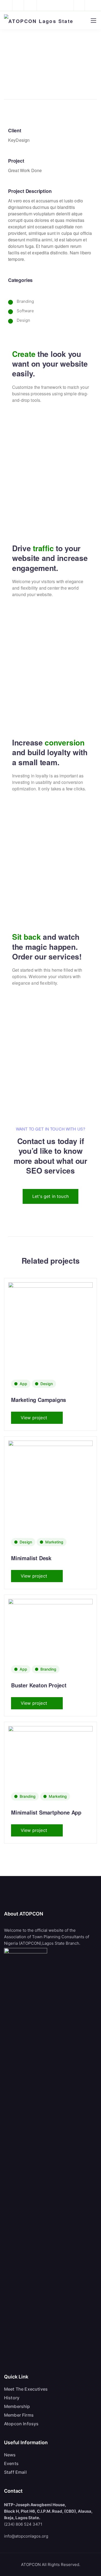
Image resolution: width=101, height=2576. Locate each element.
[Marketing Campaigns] (50, 1341)
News (10, 2455)
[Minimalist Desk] (50, 1500)
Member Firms (19, 2415)
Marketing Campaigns (39, 1400)
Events (11, 2463)
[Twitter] (79, 5)
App (23, 1384)
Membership (17, 2406)
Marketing (54, 1542)
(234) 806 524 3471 (23, 2524)
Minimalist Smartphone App (46, 1812)
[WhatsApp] (92, 5)
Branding (48, 1669)
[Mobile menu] (93, 21)
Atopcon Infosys (21, 2424)
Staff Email (15, 2472)
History (12, 2398)
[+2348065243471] (8, 5)
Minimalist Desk (31, 1558)
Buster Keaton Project (39, 1685)
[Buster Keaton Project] (50, 1628)
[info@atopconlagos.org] (21, 5)
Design (47, 1384)
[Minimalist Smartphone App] (50, 1755)
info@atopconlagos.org (26, 2536)
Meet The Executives (26, 2389)
